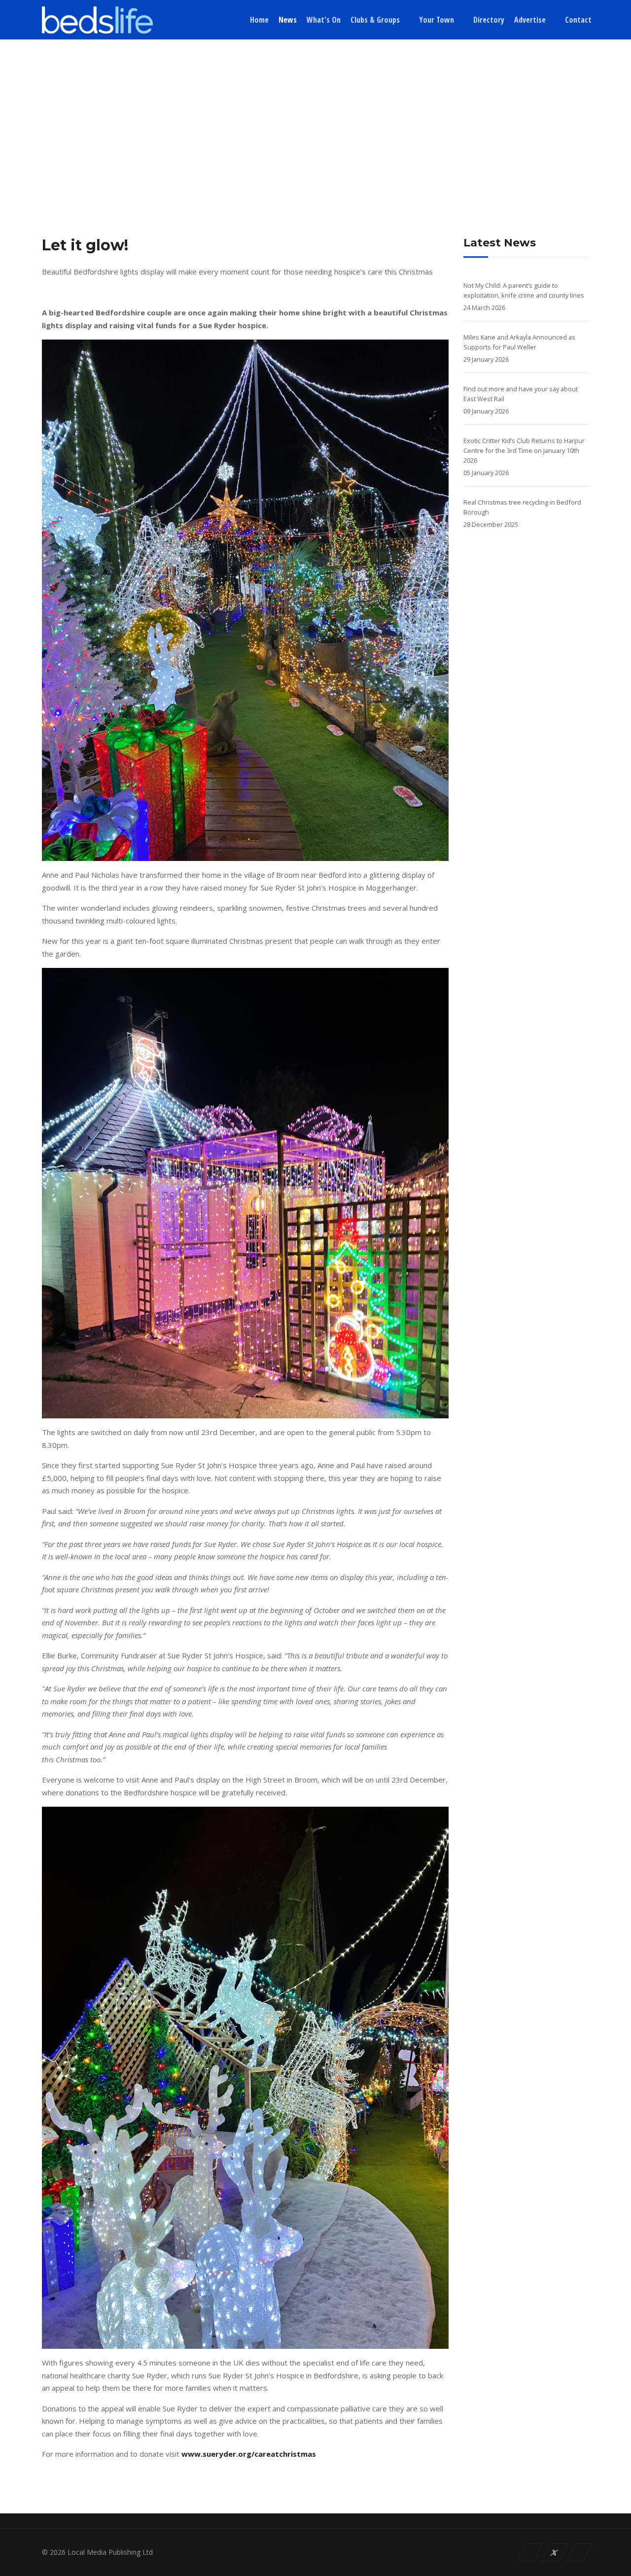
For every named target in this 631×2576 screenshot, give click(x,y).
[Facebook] (530, 2552)
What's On (324, 20)
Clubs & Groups (375, 20)
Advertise (530, 20)
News (288, 20)
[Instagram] (579, 2552)
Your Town (437, 20)
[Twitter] (555, 2552)
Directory (489, 20)
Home (259, 20)
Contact (578, 20)
